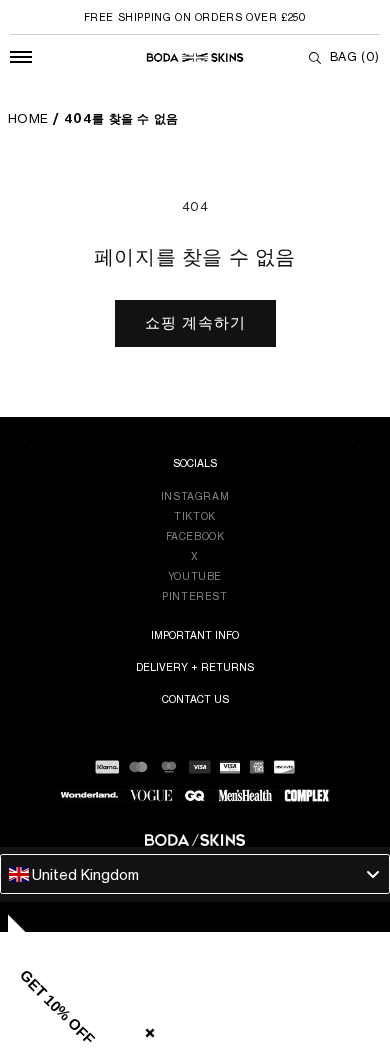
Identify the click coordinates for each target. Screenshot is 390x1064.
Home (28, 118)
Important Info (195, 635)
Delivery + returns (195, 667)
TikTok (195, 516)
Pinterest (194, 596)
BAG (355, 56)
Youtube (195, 576)
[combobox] (195, 874)
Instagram (195, 496)
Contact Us (195, 699)
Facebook (195, 536)
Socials (195, 463)
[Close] (146, 1029)
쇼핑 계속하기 (195, 322)
